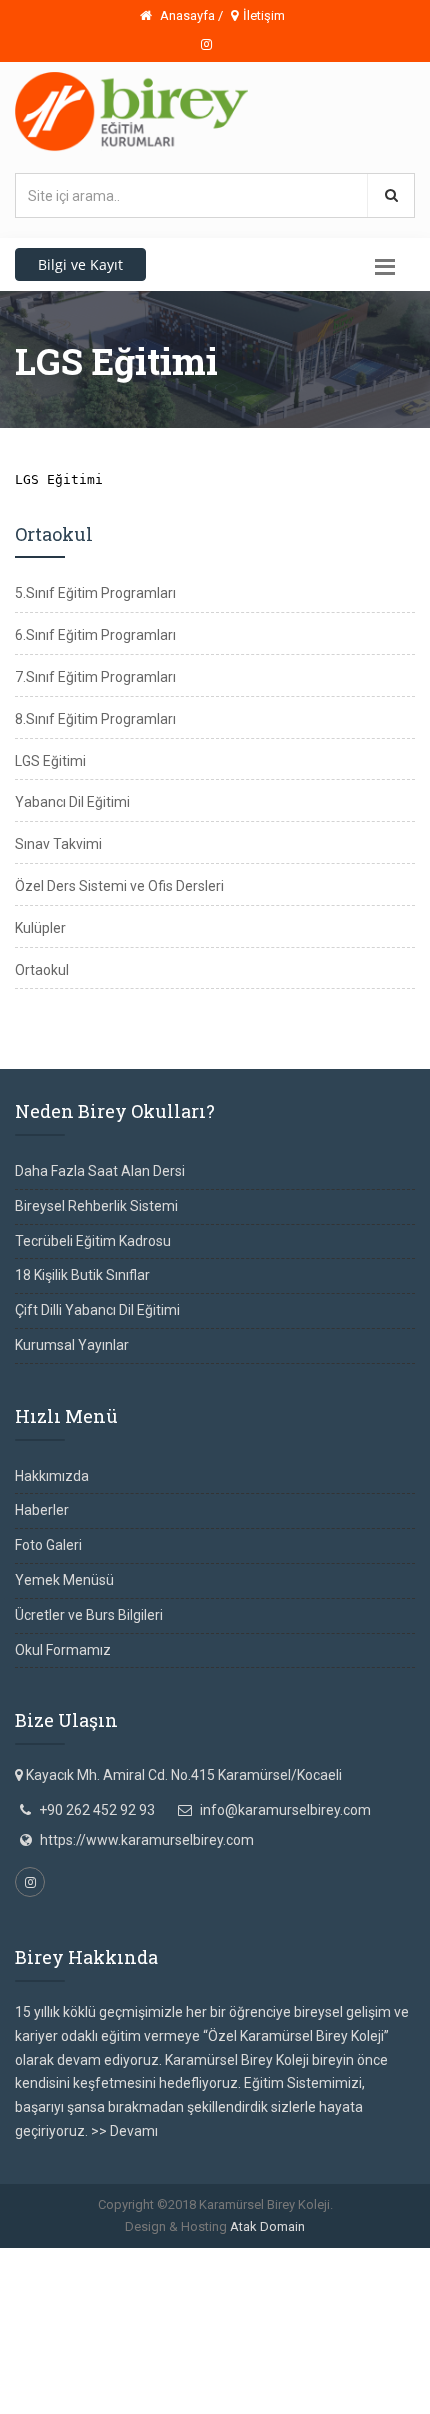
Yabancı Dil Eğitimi (72, 802)
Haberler (42, 1510)
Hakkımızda (52, 1476)
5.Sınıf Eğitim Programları (95, 593)
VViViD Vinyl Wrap (348, 2378)
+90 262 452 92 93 (97, 1810)
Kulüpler (40, 928)
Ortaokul (42, 970)
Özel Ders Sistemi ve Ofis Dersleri (119, 886)
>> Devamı (124, 2131)
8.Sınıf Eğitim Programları (95, 719)
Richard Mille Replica (224, 2283)
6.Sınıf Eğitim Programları (95, 635)
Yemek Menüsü (64, 1580)
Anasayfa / (190, 15)
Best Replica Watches (126, 2306)
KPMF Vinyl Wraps (99, 2378)
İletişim (264, 15)
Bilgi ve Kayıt (80, 264)
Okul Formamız (63, 1650)
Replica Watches (249, 2306)
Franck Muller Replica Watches (95, 2259)
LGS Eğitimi (50, 761)
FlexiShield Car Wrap (271, 2354)
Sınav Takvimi (58, 844)
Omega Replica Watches (271, 2259)
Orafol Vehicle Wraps (224, 2378)
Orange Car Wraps (100, 2330)
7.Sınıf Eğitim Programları (95, 677)
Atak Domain (267, 2226)
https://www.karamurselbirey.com (147, 1840)
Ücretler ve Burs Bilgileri (89, 1615)
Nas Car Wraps (82, 2354)
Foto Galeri (48, 1545)
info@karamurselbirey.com (285, 1810)
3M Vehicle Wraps (217, 2330)
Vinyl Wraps (167, 2354)
